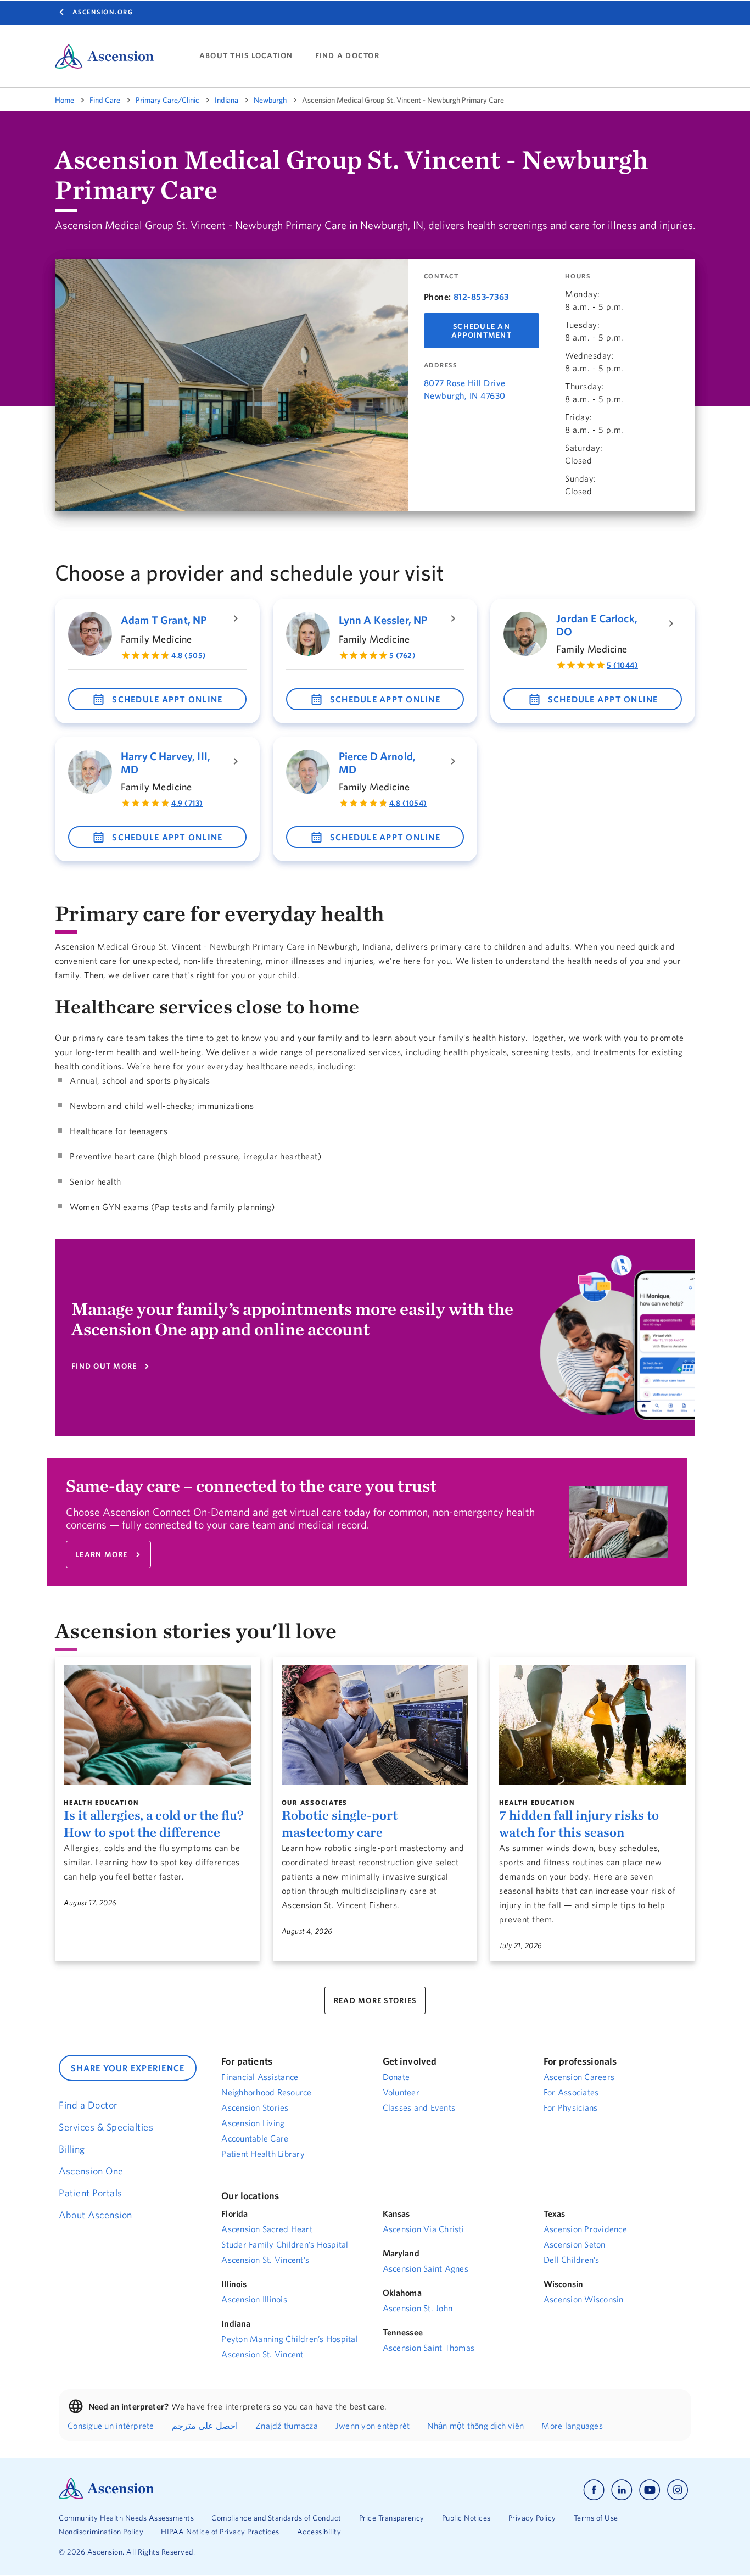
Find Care (105, 100)
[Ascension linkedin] (622, 2490)
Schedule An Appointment (482, 331)
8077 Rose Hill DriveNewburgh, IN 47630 (465, 389)
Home (65, 100)
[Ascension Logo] (107, 2496)
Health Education (101, 1802)
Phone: (438, 297)
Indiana (226, 100)
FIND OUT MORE (104, 1366)
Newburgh (270, 100)
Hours (578, 276)
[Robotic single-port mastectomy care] (375, 1725)
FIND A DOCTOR (347, 56)
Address (441, 365)
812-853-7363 (481, 297)
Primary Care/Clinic (167, 100)
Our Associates (315, 1802)
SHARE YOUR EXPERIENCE (128, 2068)
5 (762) (403, 655)
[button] (157, 699)
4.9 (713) (187, 803)
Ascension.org (103, 12)
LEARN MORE (102, 1554)
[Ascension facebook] (594, 2490)
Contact (441, 276)
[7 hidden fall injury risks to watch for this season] (593, 1725)
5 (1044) (622, 665)
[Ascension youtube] (650, 2490)
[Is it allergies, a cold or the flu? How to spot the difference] (157, 1725)
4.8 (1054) (408, 803)
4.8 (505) (189, 655)
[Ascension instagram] (678, 2490)
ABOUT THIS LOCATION (246, 56)
